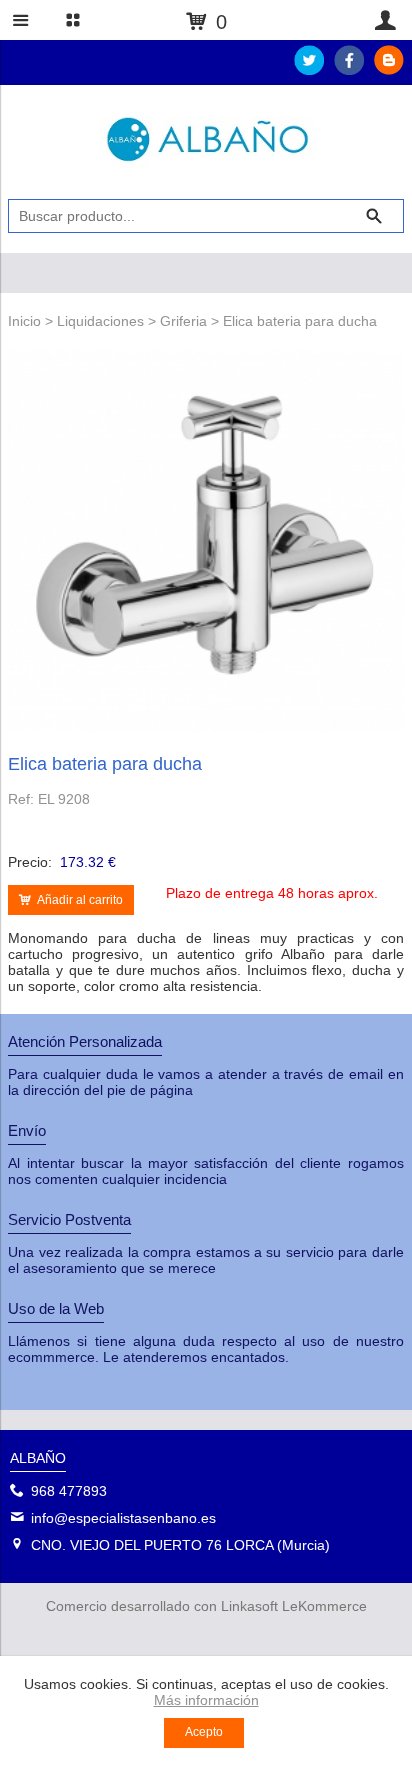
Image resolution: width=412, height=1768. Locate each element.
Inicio (24, 321)
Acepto (204, 1732)
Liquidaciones (100, 321)
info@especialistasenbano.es (123, 1518)
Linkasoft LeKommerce (294, 1606)
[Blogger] (389, 70)
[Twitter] (309, 70)
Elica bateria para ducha (300, 321)
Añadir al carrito (80, 900)
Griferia (183, 321)
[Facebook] (349, 70)
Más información (206, 1700)
